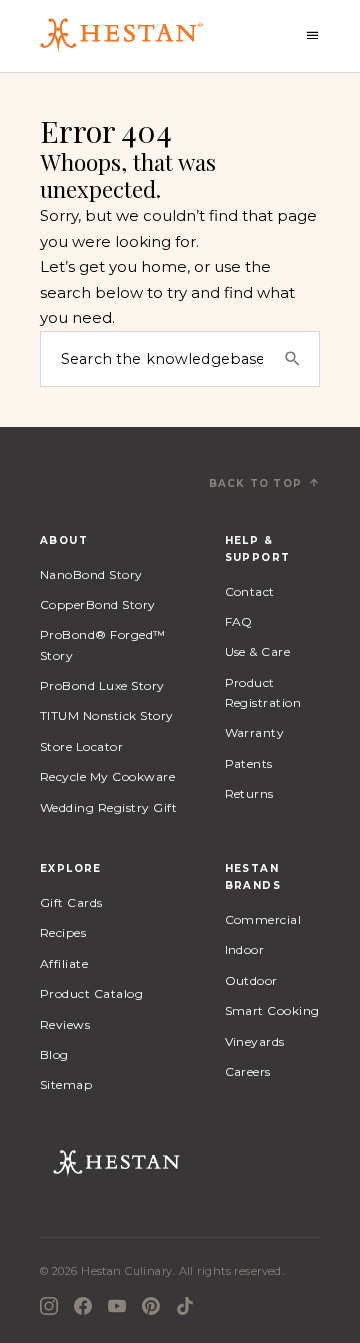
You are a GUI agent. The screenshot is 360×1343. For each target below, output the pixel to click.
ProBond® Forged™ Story (103, 644)
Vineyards (255, 1041)
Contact (250, 591)
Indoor (245, 949)
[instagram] (49, 1306)
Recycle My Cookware (107, 776)
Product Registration (263, 692)
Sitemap (66, 1084)
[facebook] (83, 1306)
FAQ (239, 621)
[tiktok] (185, 1306)
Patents (249, 763)
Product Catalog (91, 993)
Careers (248, 1071)
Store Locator (81, 746)
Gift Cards (71, 902)
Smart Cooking (272, 1010)
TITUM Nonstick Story (107, 715)
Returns (249, 793)
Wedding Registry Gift (108, 807)
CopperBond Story (98, 604)
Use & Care (258, 651)
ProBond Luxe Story (102, 685)
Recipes (63, 932)
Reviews (65, 1024)
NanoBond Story (91, 574)
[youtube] (117, 1306)
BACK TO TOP (255, 483)
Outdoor (251, 980)
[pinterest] (151, 1306)
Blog (54, 1054)
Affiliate (64, 963)
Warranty (255, 732)
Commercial (263, 919)
